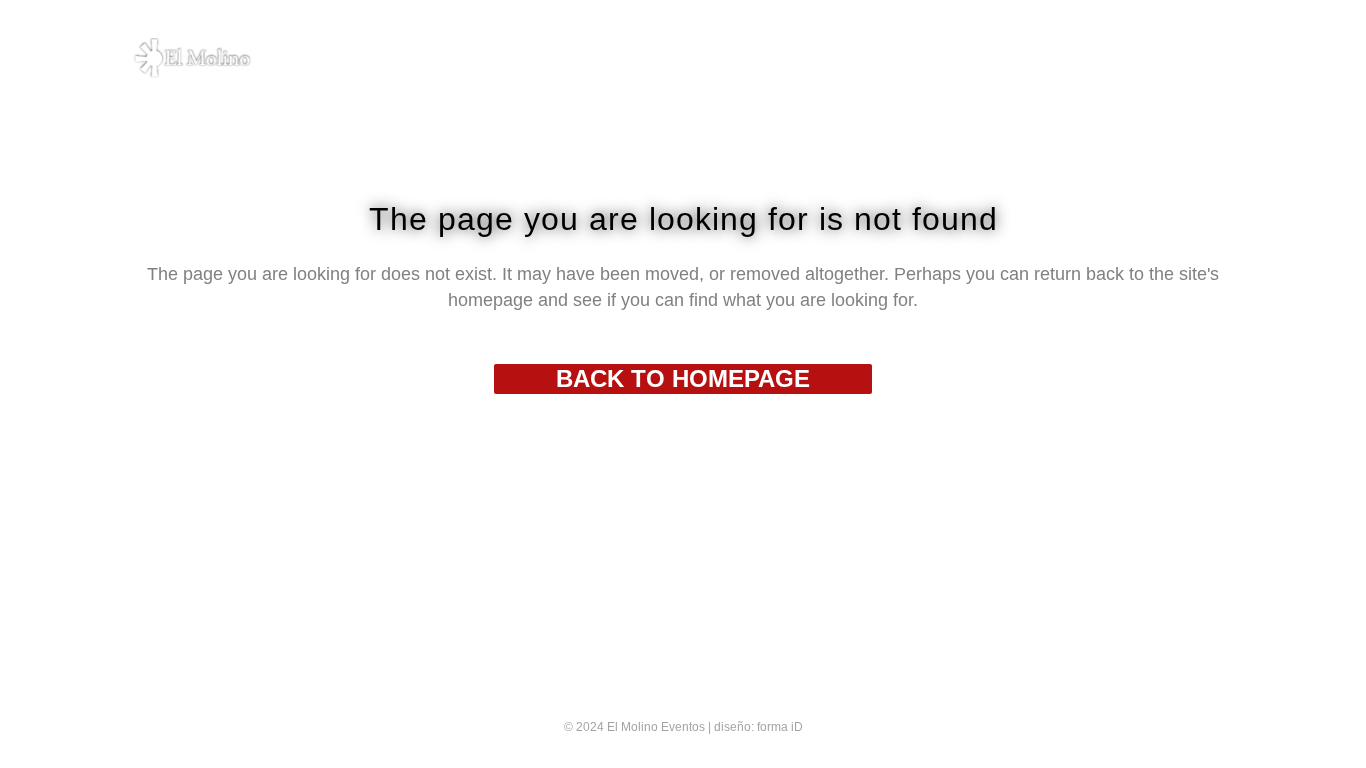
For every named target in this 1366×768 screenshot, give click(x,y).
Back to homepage (683, 378)
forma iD (780, 727)
